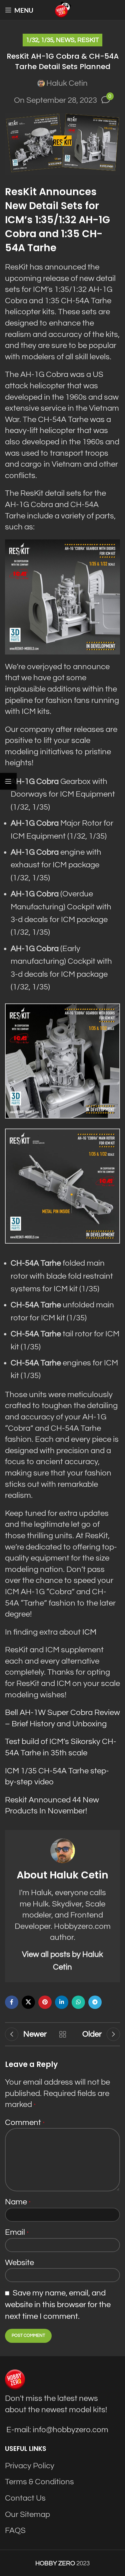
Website (19, 2263)
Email (17, 2232)
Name (18, 2202)
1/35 (47, 40)
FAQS (15, 2530)
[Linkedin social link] (62, 2002)
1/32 (32, 40)
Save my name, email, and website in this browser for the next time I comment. (58, 2305)
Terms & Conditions (39, 2482)
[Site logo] (63, 10)
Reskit (88, 40)
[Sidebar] (8, 781)
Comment (25, 2122)
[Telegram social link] (95, 2002)
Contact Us (25, 2498)
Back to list (63, 2034)
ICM (89, 1632)
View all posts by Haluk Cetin (62, 1961)
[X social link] (28, 2002)
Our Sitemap (27, 2514)
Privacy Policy (30, 2465)
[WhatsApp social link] (78, 2002)
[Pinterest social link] (45, 2002)
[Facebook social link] (12, 2002)
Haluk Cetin (67, 83)
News (65, 40)
